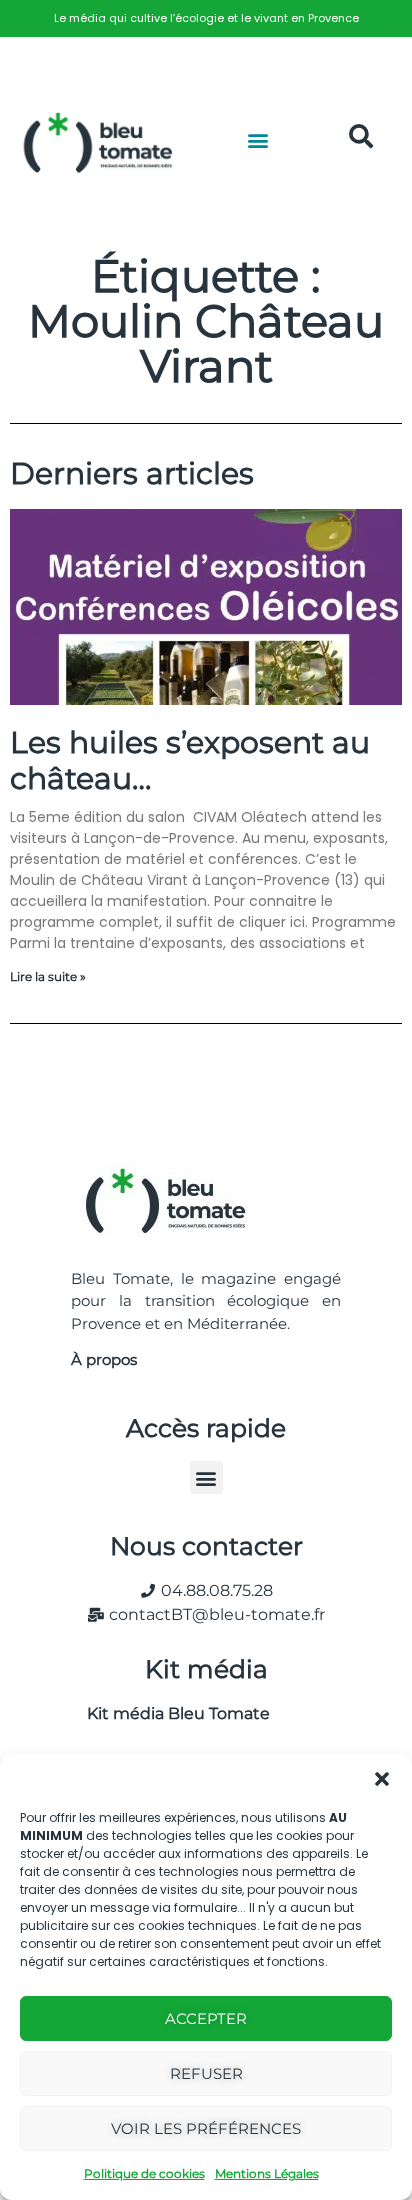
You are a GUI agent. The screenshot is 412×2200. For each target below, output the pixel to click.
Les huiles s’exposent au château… (190, 760)
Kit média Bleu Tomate (170, 1713)
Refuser (206, 2073)
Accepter (206, 2018)
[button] (382, 1779)
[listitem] (206, 18)
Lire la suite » (48, 976)
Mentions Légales (267, 2173)
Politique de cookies (144, 2173)
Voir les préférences (206, 2128)
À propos (104, 1359)
